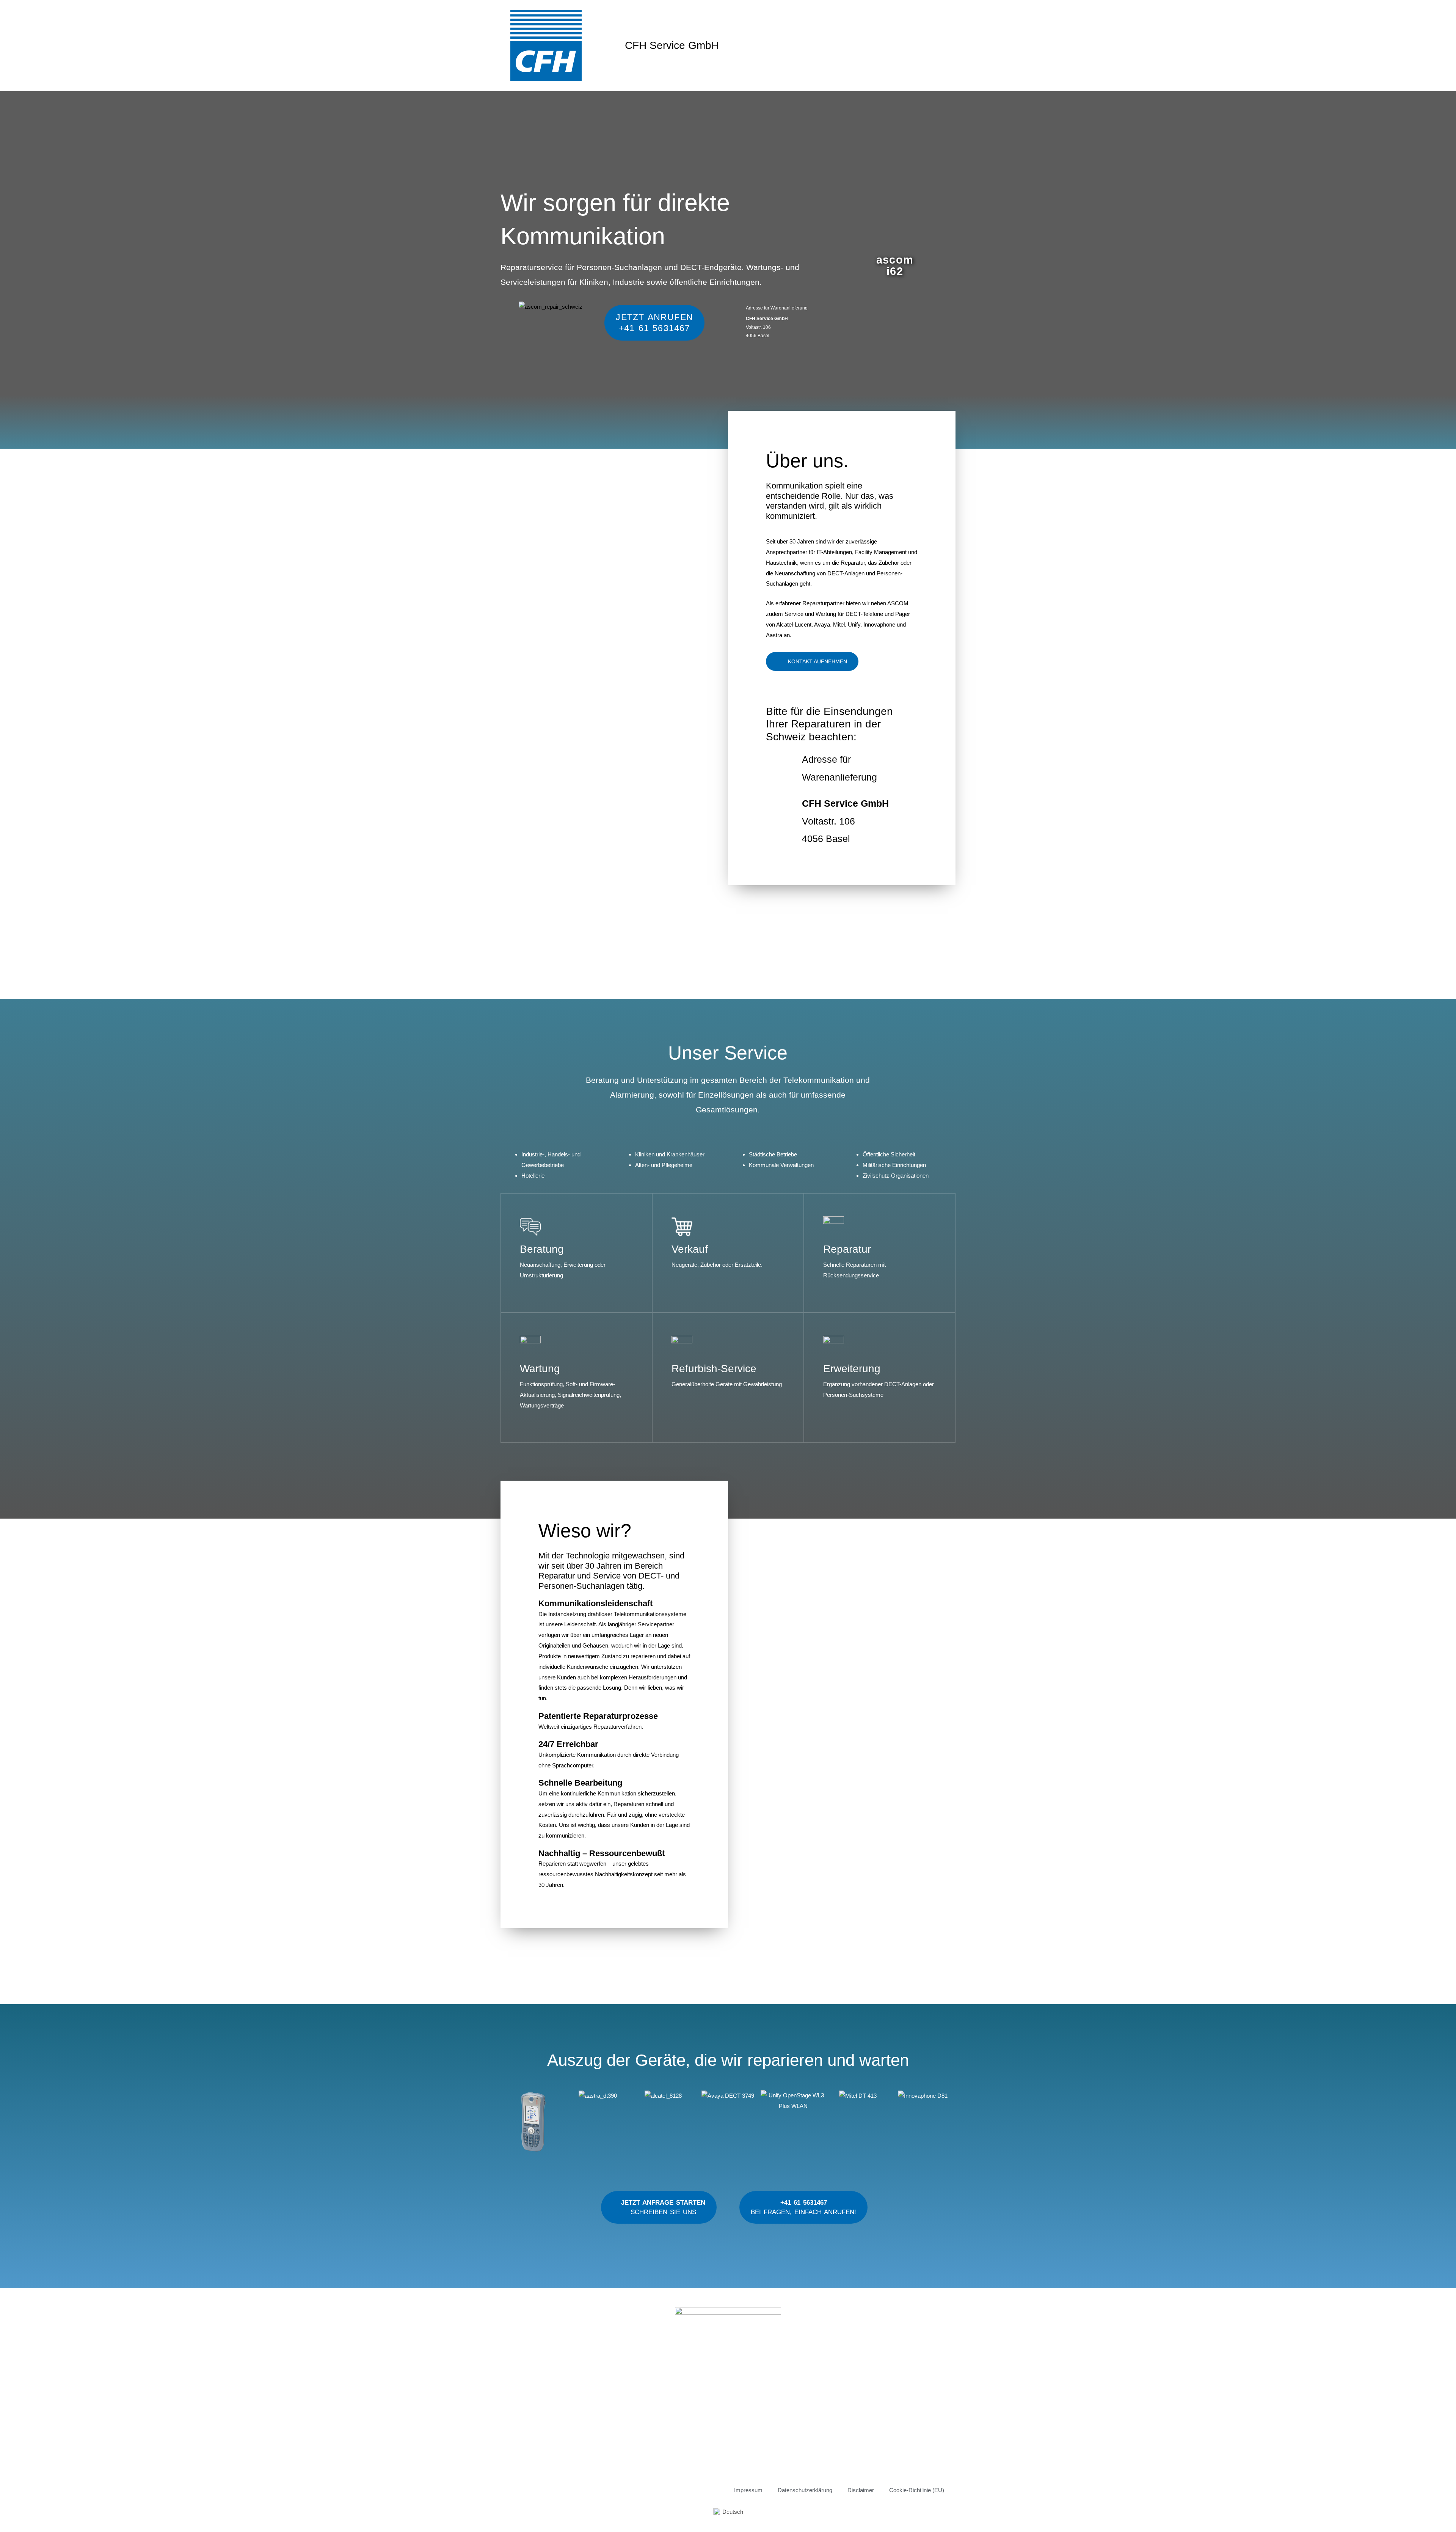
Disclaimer (861, 2490)
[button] (508, 2123)
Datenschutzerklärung (805, 2490)
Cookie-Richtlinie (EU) (917, 2490)
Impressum (748, 2490)
